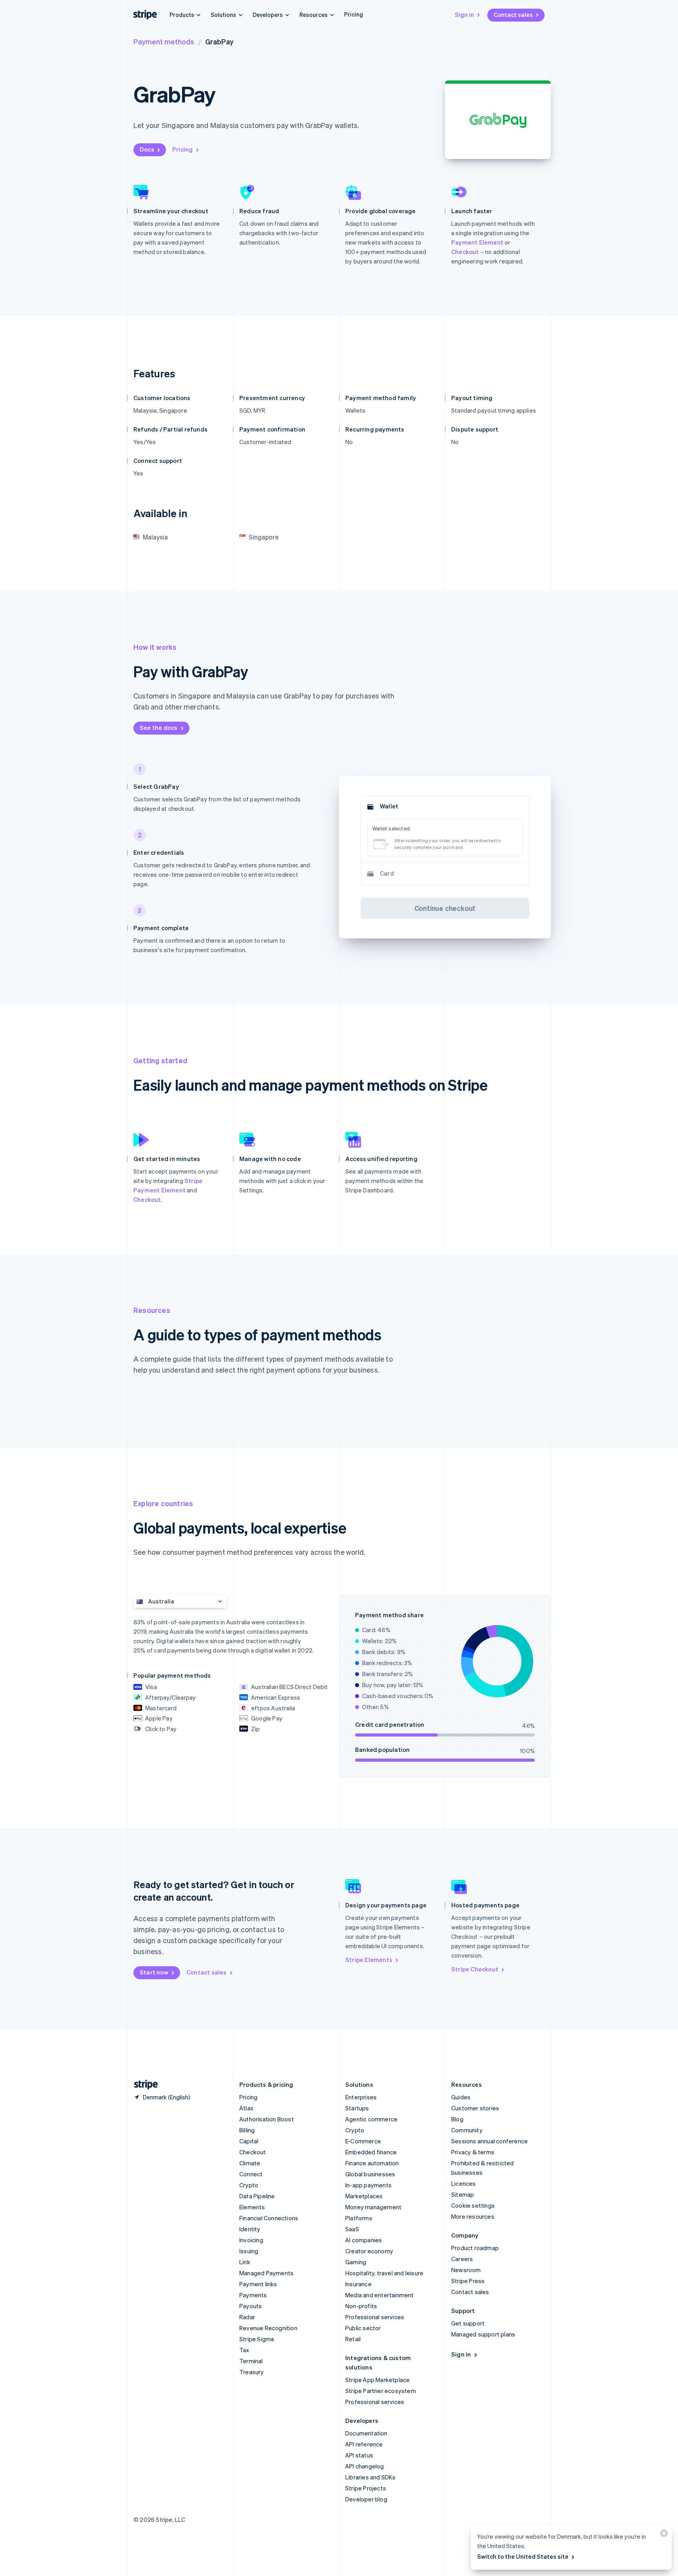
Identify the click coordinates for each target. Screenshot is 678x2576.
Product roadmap (475, 2248)
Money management (373, 2207)
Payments (253, 2295)
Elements (252, 2207)
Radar (247, 2317)
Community (467, 2130)
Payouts (251, 2306)
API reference (364, 2444)
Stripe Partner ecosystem (381, 2391)
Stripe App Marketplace (377, 2380)
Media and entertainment (380, 2295)
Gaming (356, 2262)
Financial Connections (269, 2218)
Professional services (375, 2317)
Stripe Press (468, 2281)
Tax (244, 2350)
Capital (249, 2141)
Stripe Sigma (257, 2339)
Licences (464, 2183)
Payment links (258, 2284)
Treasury (252, 2372)
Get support (468, 2323)
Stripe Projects (366, 2488)
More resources (473, 2216)
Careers (462, 2259)
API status (359, 2455)
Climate (250, 2163)
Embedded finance (371, 2152)
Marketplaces (364, 2196)
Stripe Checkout (475, 1969)
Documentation (366, 2433)
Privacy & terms (473, 2152)
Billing (247, 2130)
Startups (357, 2108)
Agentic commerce (371, 2119)
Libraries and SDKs (371, 2477)
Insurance (358, 2284)
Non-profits (361, 2306)
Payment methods (164, 41)
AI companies (364, 2240)
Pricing (354, 14)
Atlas (246, 2108)
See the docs (159, 728)
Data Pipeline (257, 2196)
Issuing (249, 2251)
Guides (461, 2097)
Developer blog (366, 2499)
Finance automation (372, 2163)
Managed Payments (266, 2273)
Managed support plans (483, 2334)
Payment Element (477, 242)
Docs (147, 149)
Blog (457, 2119)
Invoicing (251, 2240)
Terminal (251, 2361)
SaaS (352, 2229)
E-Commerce (363, 2141)
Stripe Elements (369, 1960)
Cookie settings (473, 2205)
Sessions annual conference (489, 2141)
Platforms (359, 2218)
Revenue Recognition (268, 2328)
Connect (251, 2174)
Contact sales (513, 15)
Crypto (249, 2185)
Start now (154, 1972)
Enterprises (361, 2097)
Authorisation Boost (267, 2119)
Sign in (464, 15)
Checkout (465, 252)
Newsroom (466, 2270)
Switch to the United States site (523, 2556)
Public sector (363, 2328)
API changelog (365, 2466)
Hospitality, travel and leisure (384, 2273)
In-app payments (368, 2185)
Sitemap (463, 2194)
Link (245, 2262)
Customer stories (475, 2108)
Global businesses (370, 2174)
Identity (250, 2229)
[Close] (663, 2535)
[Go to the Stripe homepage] (143, 2085)
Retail (353, 2339)
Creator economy (369, 2251)
